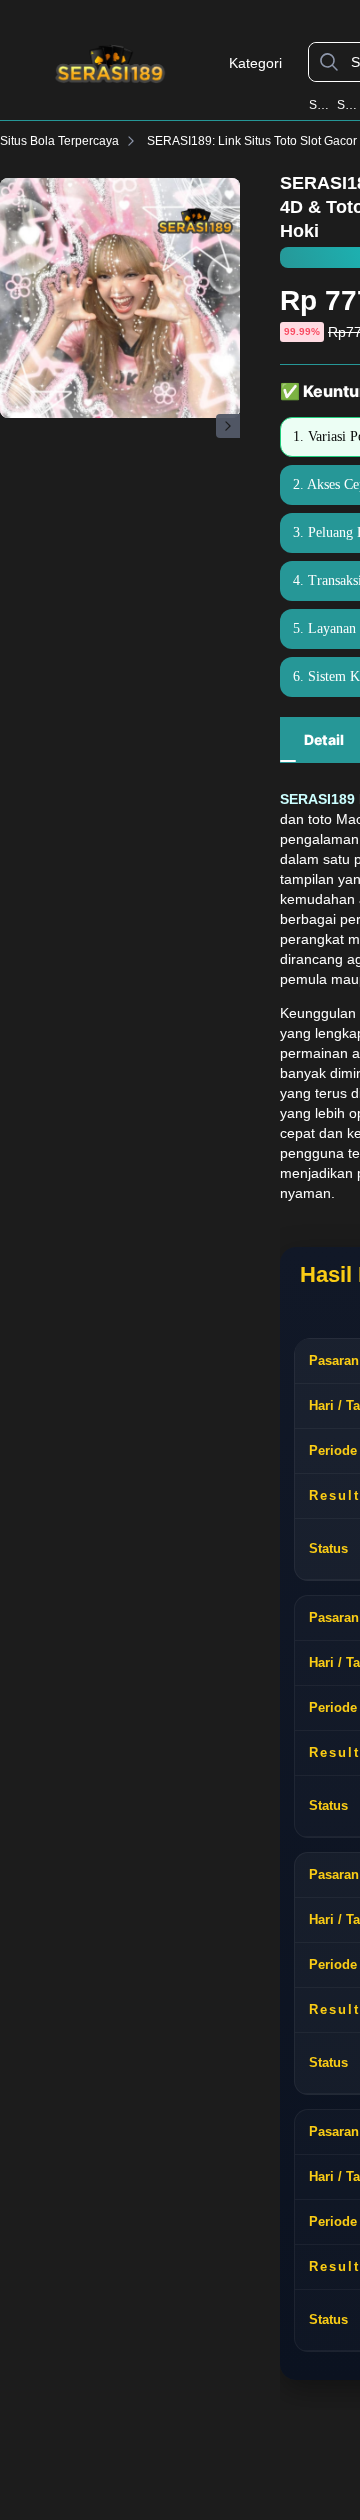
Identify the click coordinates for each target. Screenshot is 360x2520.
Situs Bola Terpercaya (59, 141)
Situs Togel (348, 105)
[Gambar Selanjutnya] (228, 426)
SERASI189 (321, 105)
